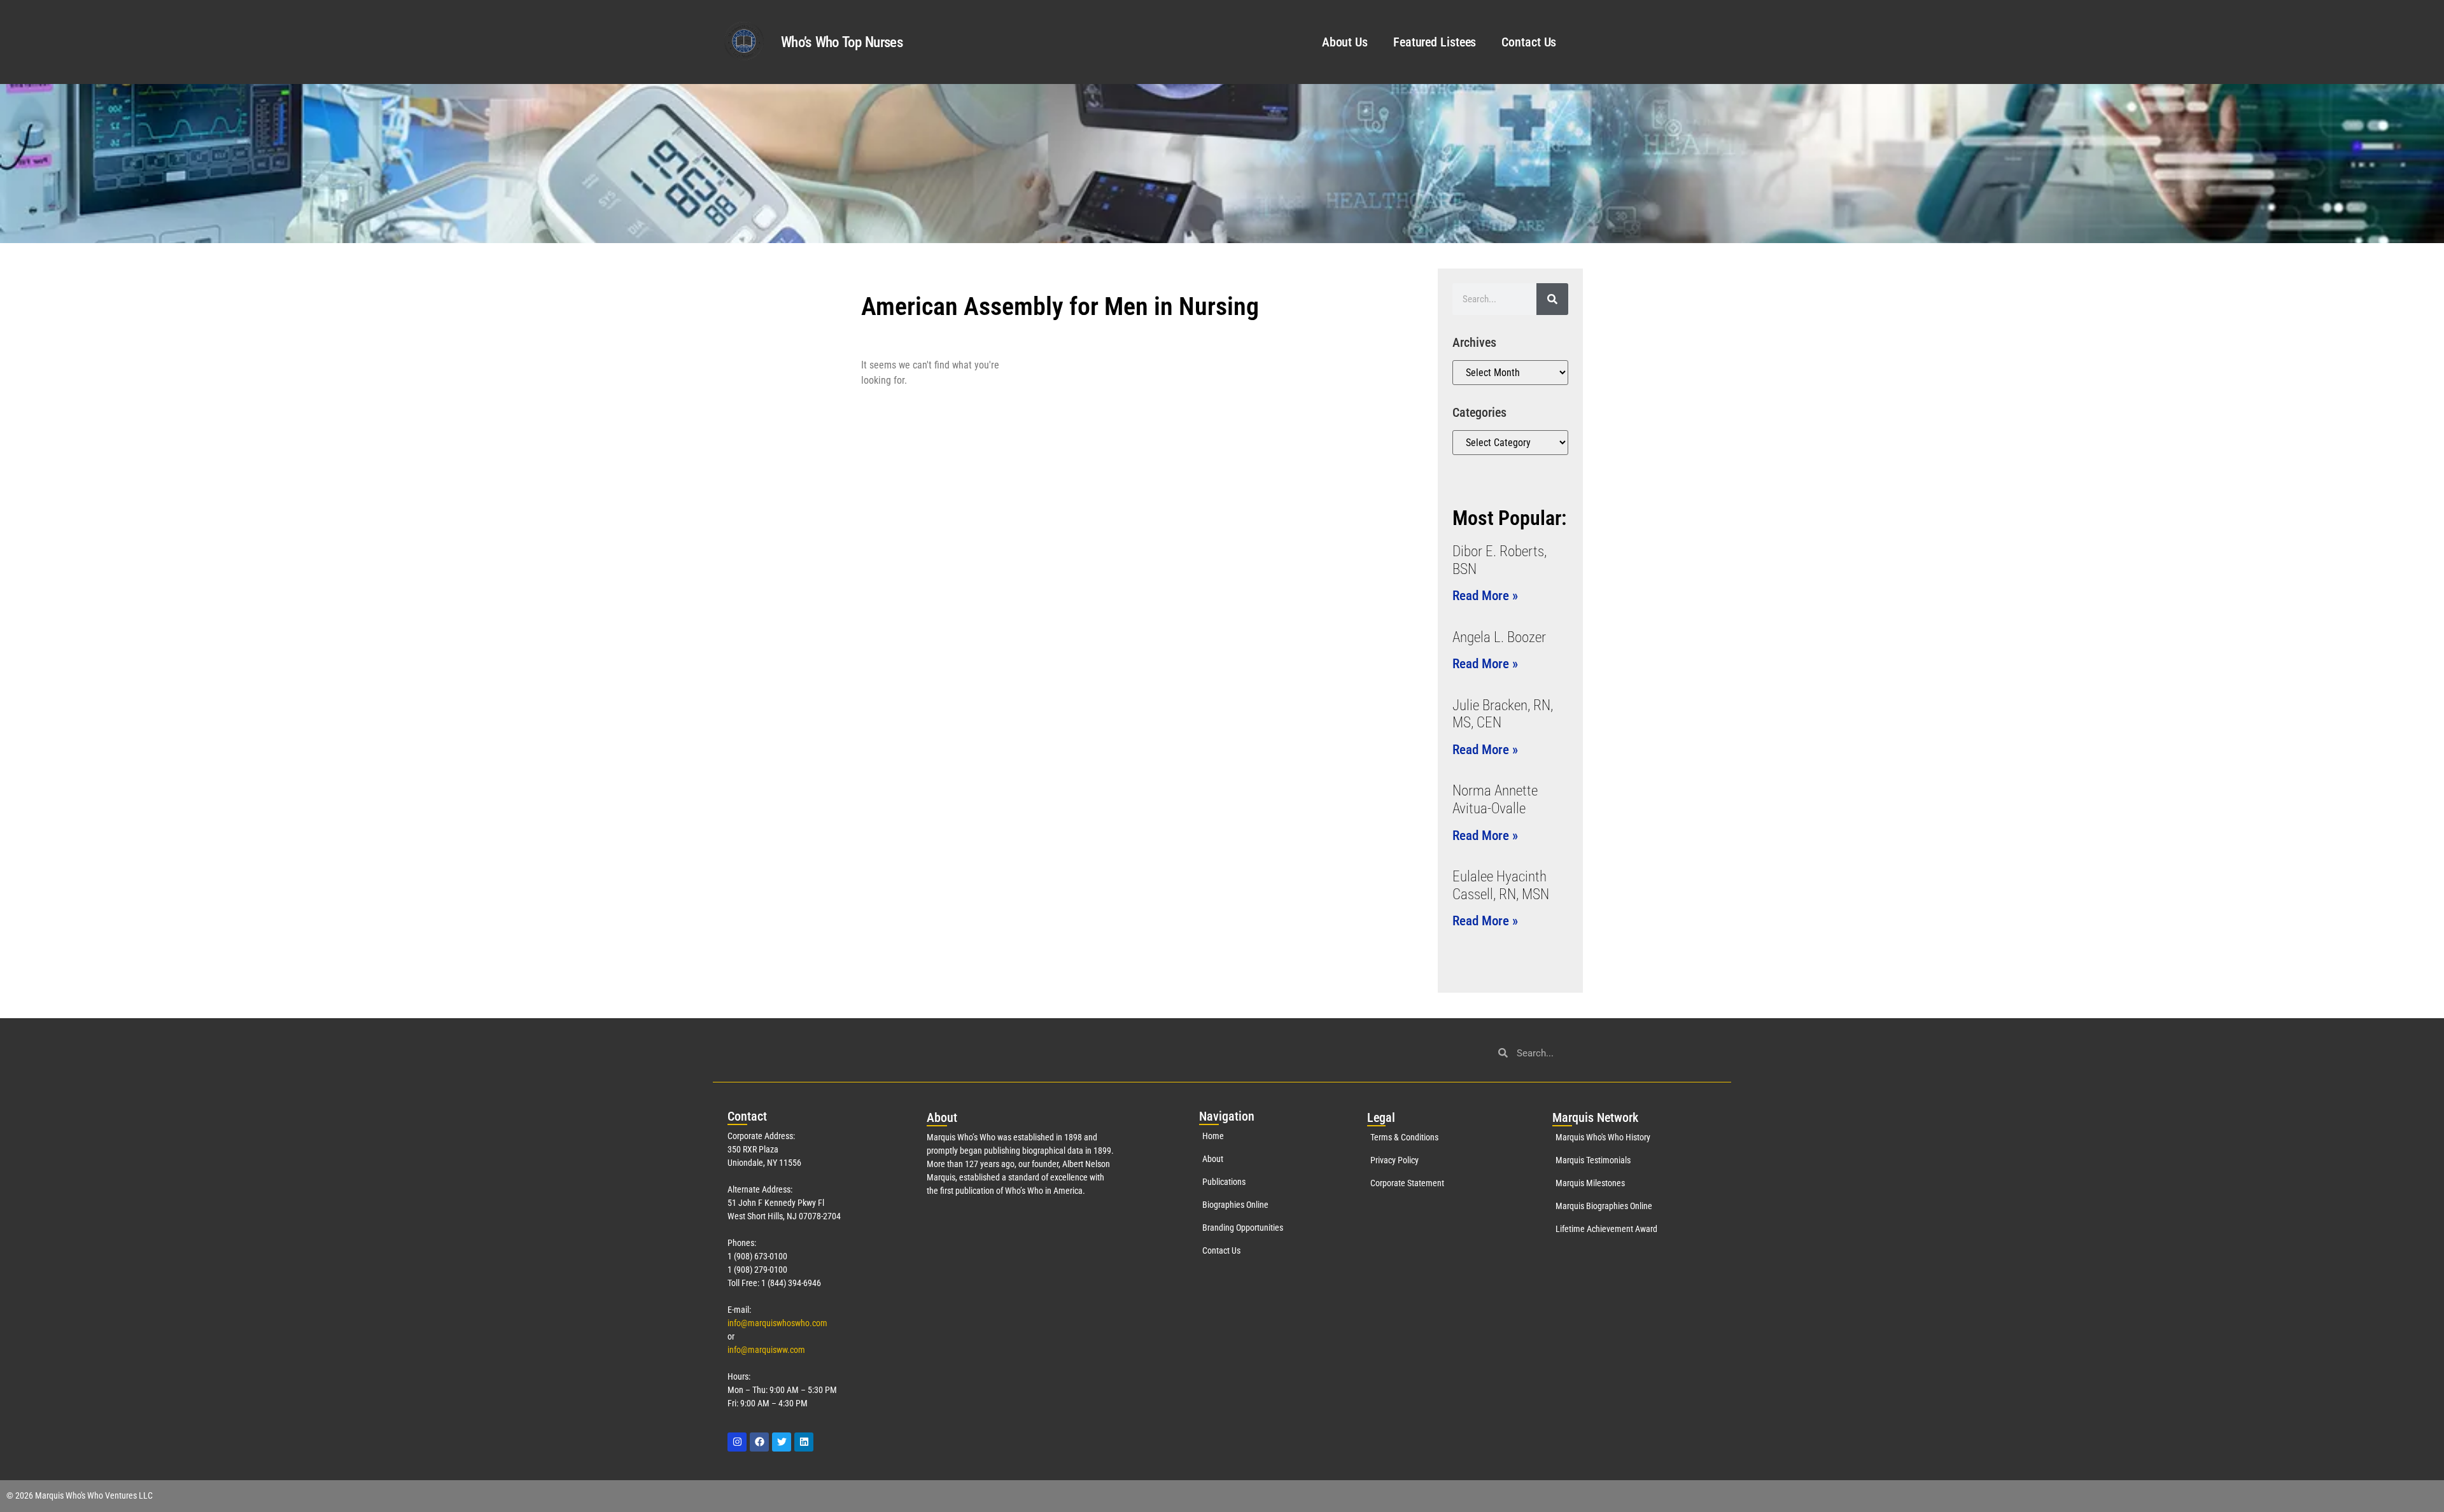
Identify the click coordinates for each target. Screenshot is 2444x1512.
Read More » (1485, 596)
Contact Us (1529, 42)
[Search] (1552, 299)
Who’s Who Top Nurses (842, 42)
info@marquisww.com (766, 1350)
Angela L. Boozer (1499, 637)
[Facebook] (759, 1442)
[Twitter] (782, 1442)
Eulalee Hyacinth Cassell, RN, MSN (1501, 885)
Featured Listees (1435, 42)
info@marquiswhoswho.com (777, 1323)
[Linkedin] (804, 1442)
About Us (1345, 42)
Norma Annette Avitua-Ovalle (1495, 800)
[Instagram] (737, 1442)
